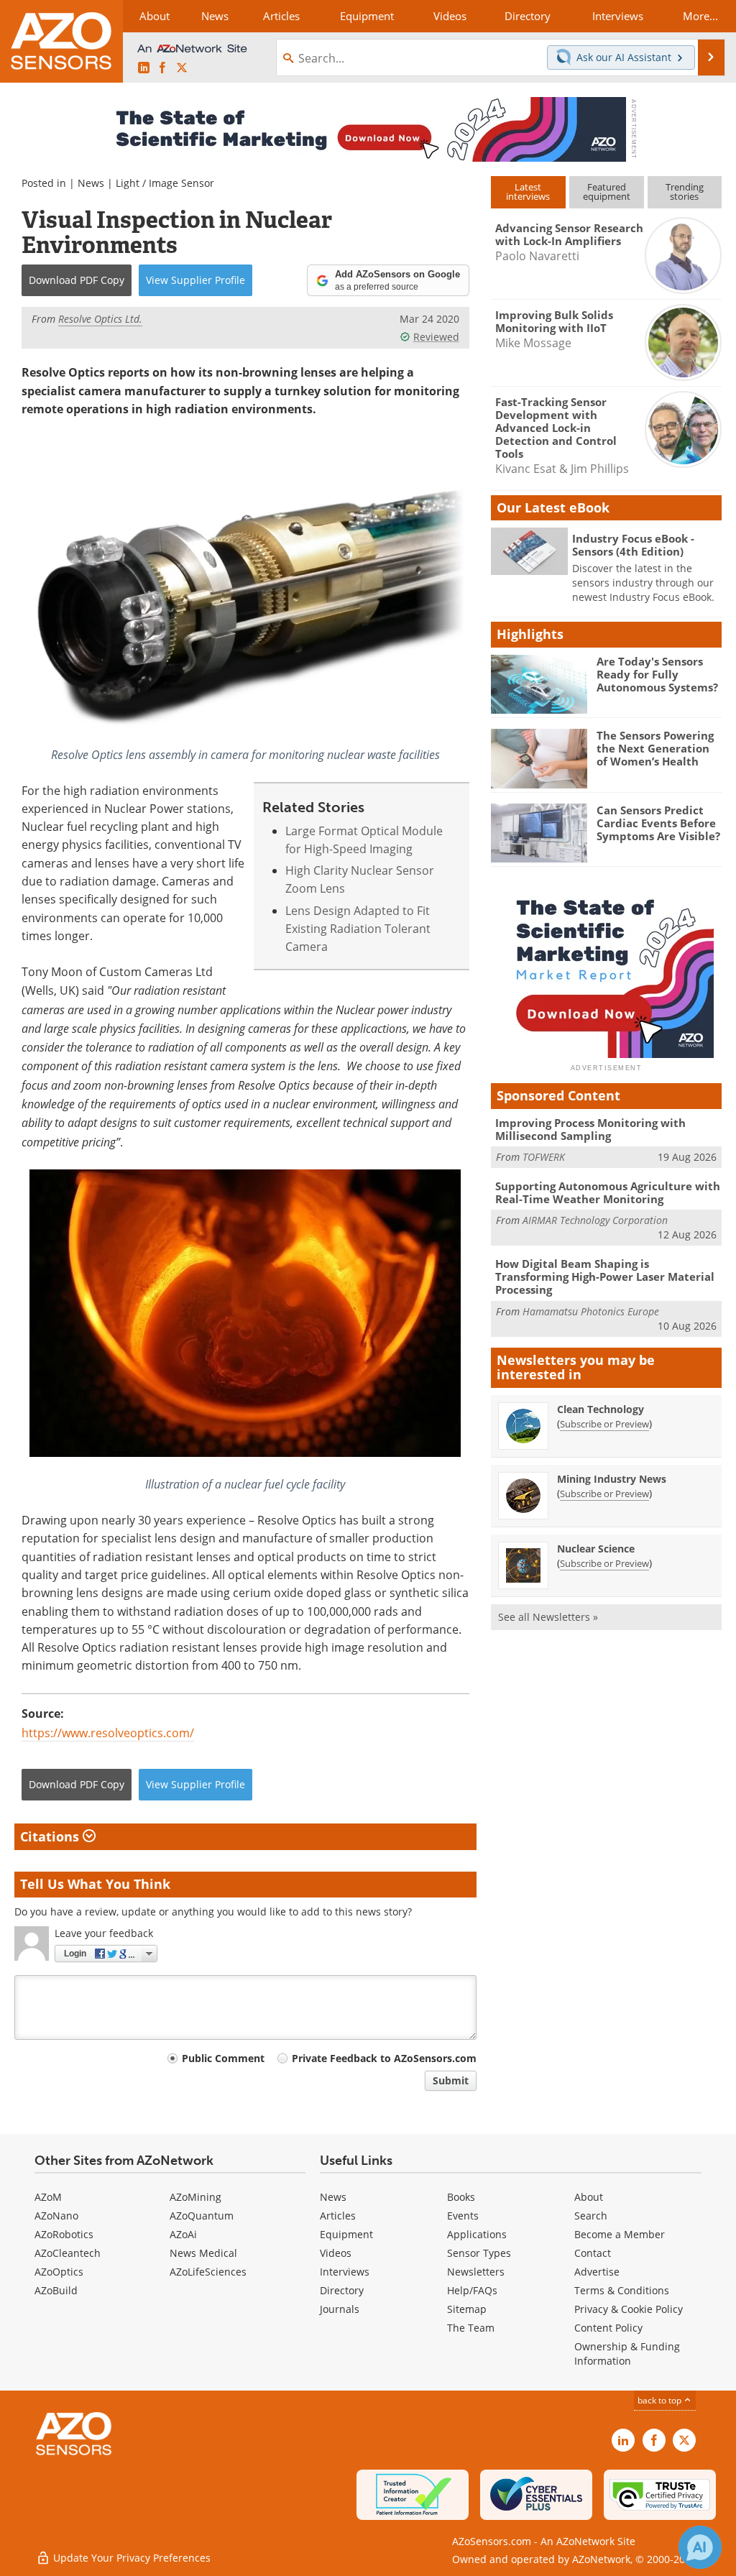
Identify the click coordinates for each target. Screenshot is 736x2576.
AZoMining (195, 2197)
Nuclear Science (596, 1549)
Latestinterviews (528, 192)
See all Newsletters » (548, 1617)
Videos (336, 2253)
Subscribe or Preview (604, 1424)
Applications (477, 2234)
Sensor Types (479, 2253)
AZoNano (56, 2216)
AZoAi (183, 2234)
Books (461, 2197)
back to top (661, 2400)
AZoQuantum (202, 2216)
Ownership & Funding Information (627, 2354)
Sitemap (467, 2309)
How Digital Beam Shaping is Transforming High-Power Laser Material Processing (605, 1276)
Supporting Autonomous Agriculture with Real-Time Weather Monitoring (608, 1192)
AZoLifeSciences (208, 2272)
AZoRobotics (64, 2234)
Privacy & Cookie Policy (629, 2309)
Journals (340, 2309)
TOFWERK (544, 1157)
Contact (593, 2253)
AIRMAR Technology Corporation (595, 1220)
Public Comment (223, 2058)
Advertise (597, 2272)
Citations (51, 1836)
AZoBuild (56, 2290)
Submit (451, 2080)
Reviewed (436, 337)
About (589, 2197)
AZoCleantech (68, 2253)
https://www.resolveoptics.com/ (108, 1733)
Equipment (346, 2234)
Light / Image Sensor (165, 183)
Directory (342, 2290)
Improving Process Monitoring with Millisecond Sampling (590, 1129)
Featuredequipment (607, 192)
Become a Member (620, 2234)
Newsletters (476, 2272)
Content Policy (608, 2328)
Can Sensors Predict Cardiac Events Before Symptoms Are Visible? (658, 823)
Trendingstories (685, 192)
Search (591, 2216)
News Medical (203, 2253)
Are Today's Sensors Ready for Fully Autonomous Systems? (657, 674)
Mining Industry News (612, 1479)
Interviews (345, 2272)
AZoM (48, 2197)
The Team (471, 2328)
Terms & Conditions (622, 2290)
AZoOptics (59, 2272)
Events (463, 2216)
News (91, 183)
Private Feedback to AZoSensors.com (384, 2058)
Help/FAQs (472, 2290)
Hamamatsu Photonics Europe (591, 1311)
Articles (338, 2216)
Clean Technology (601, 1409)
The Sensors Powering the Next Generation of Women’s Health (655, 748)
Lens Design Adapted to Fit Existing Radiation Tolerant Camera (358, 929)
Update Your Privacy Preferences (130, 2558)
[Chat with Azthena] (700, 2547)
